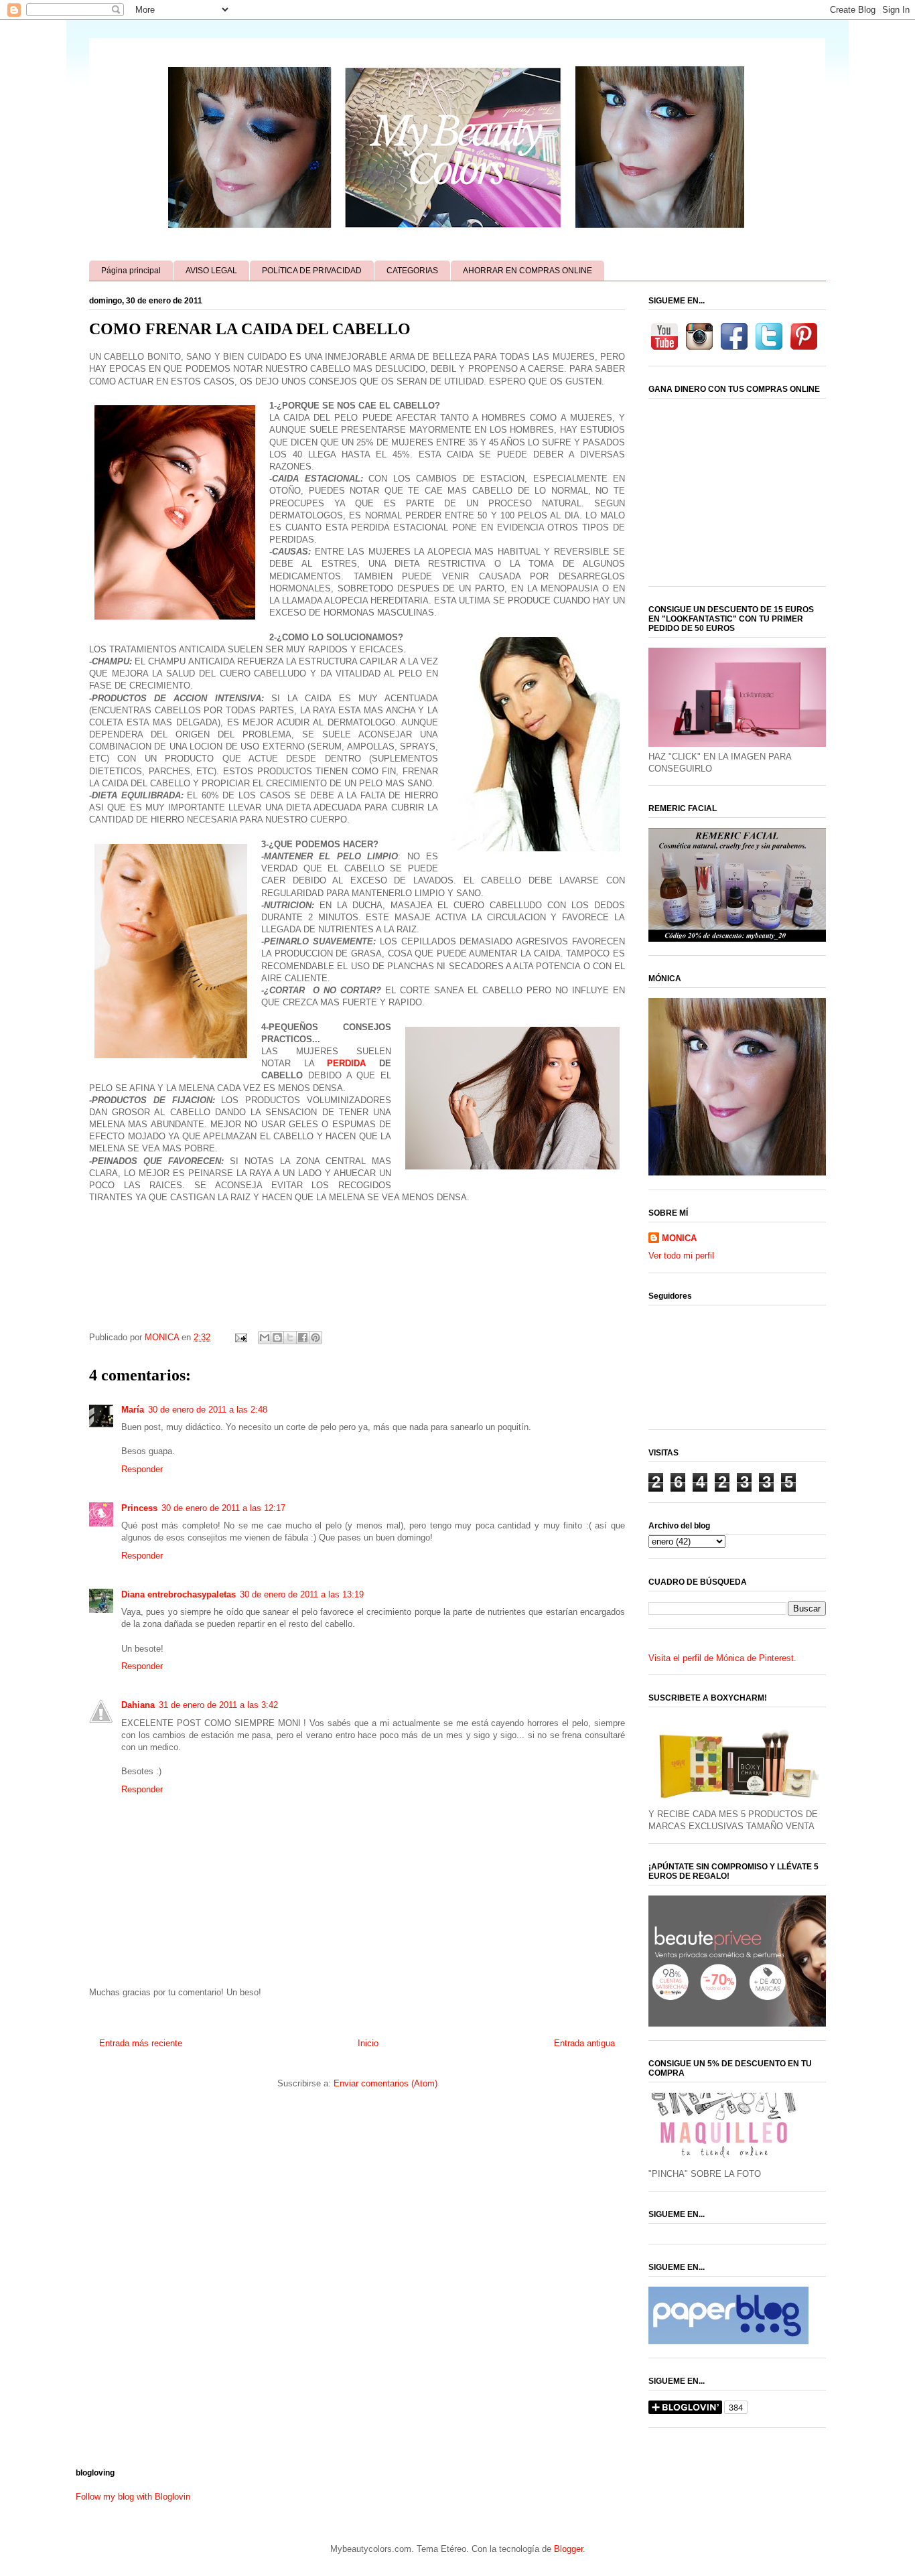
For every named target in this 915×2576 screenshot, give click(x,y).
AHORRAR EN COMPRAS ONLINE (527, 271)
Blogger (568, 2549)
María (133, 1410)
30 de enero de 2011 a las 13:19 (302, 1594)
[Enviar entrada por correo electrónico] (240, 1337)
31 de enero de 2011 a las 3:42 (218, 1705)
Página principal (131, 271)
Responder (142, 1469)
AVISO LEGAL (211, 271)
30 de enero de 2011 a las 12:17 (223, 1508)
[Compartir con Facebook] (303, 1338)
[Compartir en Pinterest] (315, 1338)
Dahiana (138, 1705)
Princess (139, 1508)
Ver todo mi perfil (681, 1256)
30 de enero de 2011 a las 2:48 (208, 1410)
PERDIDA (346, 1063)
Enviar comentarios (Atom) (385, 2083)
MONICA (679, 1238)
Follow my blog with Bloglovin (133, 2497)
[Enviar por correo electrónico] (265, 1338)
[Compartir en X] (290, 1338)
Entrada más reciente (141, 2043)
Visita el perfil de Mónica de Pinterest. (722, 1658)
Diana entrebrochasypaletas (179, 1594)
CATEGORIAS (412, 271)
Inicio (368, 2043)
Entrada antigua (584, 2043)
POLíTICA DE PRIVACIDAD (312, 271)
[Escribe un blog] (277, 1338)
